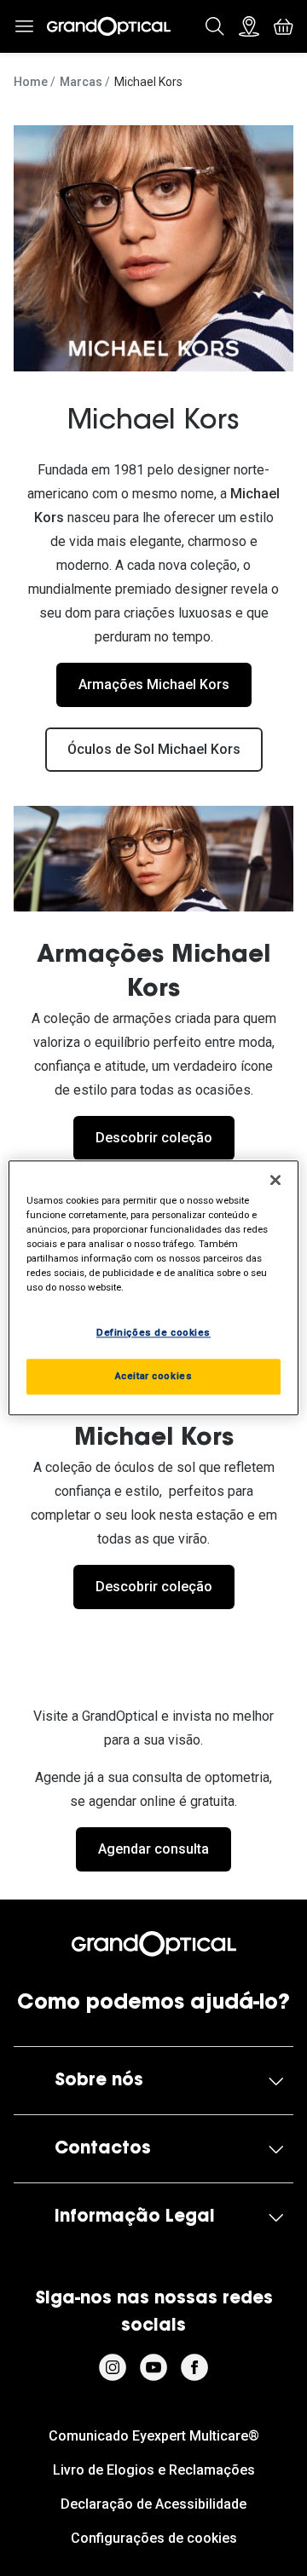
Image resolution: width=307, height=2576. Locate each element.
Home (31, 82)
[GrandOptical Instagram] (113, 2367)
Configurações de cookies (154, 2538)
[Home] (109, 26)
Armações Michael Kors (154, 684)
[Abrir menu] (24, 26)
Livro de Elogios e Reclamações (154, 2470)
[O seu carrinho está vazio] (283, 26)
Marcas (81, 82)
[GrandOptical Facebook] (194, 2367)
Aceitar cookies (154, 1377)
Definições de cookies (153, 1333)
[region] (153, 1288)
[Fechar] (275, 1180)
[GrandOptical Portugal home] (153, 1944)
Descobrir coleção (154, 1138)
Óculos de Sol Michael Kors (154, 749)
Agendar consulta (153, 1849)
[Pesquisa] (215, 26)
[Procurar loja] (249, 26)
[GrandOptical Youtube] (153, 2367)
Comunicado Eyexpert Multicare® (154, 2436)
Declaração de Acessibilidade (153, 2504)
